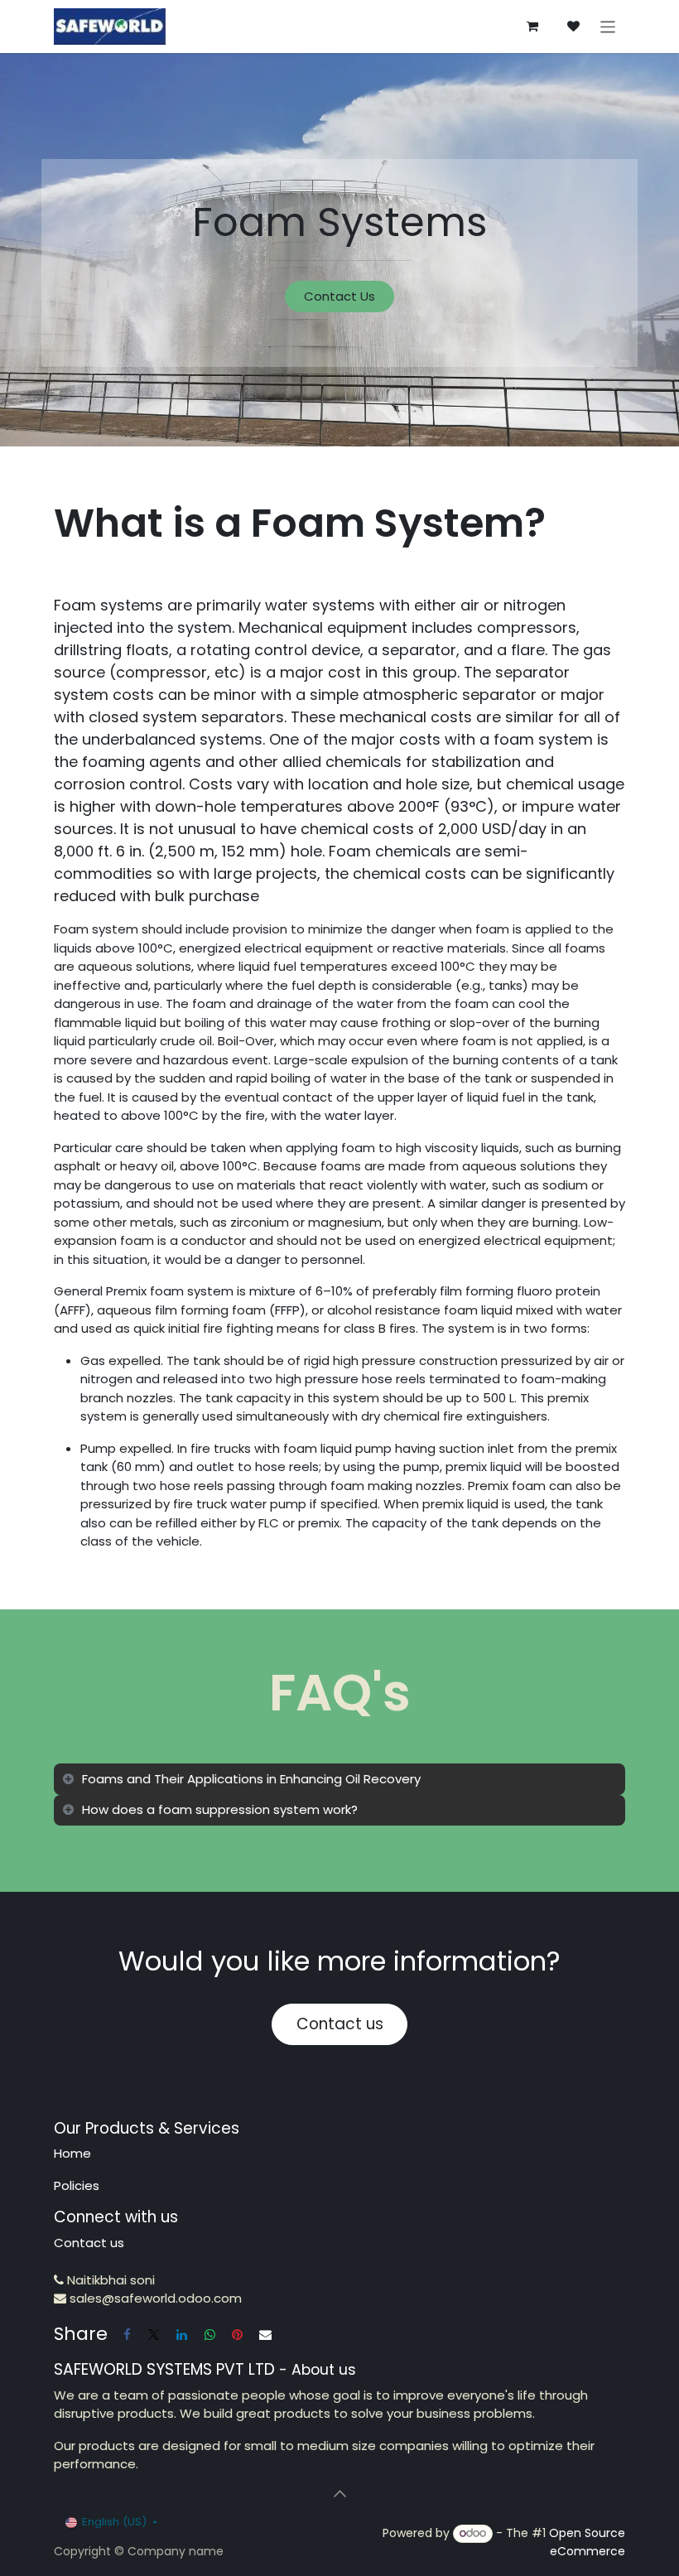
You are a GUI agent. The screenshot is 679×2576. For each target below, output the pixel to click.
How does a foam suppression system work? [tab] (220, 1809)
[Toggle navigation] (608, 26)
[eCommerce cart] (532, 27)
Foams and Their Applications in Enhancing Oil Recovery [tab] (251, 1779)
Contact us (340, 2024)
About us (324, 2370)
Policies (77, 2185)
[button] (339, 2494)
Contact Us (339, 296)
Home (72, 2153)
